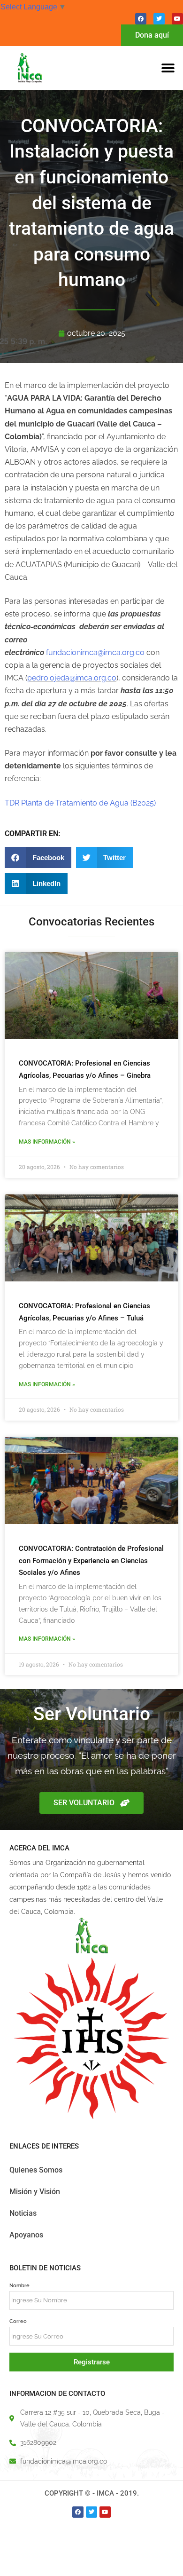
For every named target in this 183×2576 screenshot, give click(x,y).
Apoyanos (26, 2235)
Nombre (19, 2285)
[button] (168, 68)
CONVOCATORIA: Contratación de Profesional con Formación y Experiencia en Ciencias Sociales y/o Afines (91, 1561)
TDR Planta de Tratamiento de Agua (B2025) (80, 803)
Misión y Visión (35, 2192)
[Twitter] (159, 19)
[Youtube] (177, 19)
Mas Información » (47, 1142)
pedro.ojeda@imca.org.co (72, 678)
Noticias (23, 2213)
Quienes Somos (36, 2170)
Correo (18, 2321)
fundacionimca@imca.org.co (95, 652)
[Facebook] (141, 19)
